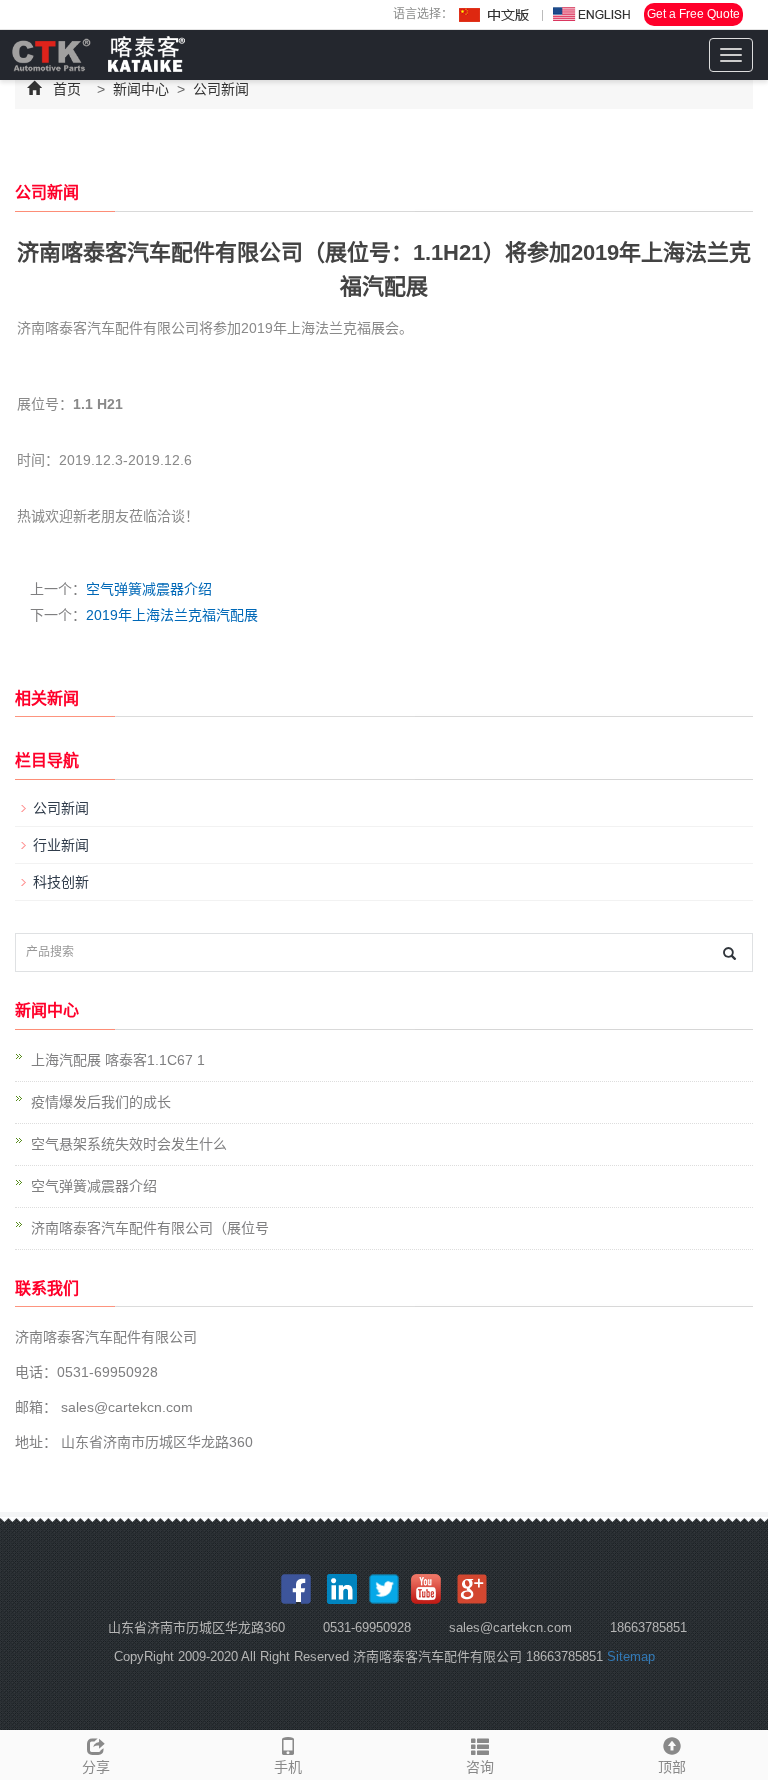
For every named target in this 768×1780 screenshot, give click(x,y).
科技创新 (61, 882)
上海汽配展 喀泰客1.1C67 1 (118, 1060)
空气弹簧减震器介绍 (149, 589)
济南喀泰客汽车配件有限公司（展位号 (150, 1228)
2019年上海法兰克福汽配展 (172, 615)
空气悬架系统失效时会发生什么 (129, 1144)
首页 (67, 89)
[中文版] (495, 15)
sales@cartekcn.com (125, 1407)
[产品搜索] (729, 953)
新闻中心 (141, 89)
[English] (592, 15)
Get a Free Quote (693, 14)
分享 (96, 1767)
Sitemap (631, 1656)
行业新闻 (61, 845)
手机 (288, 1767)
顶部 (672, 1767)
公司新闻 (219, 89)
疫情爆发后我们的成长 (101, 1102)
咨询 (480, 1767)
